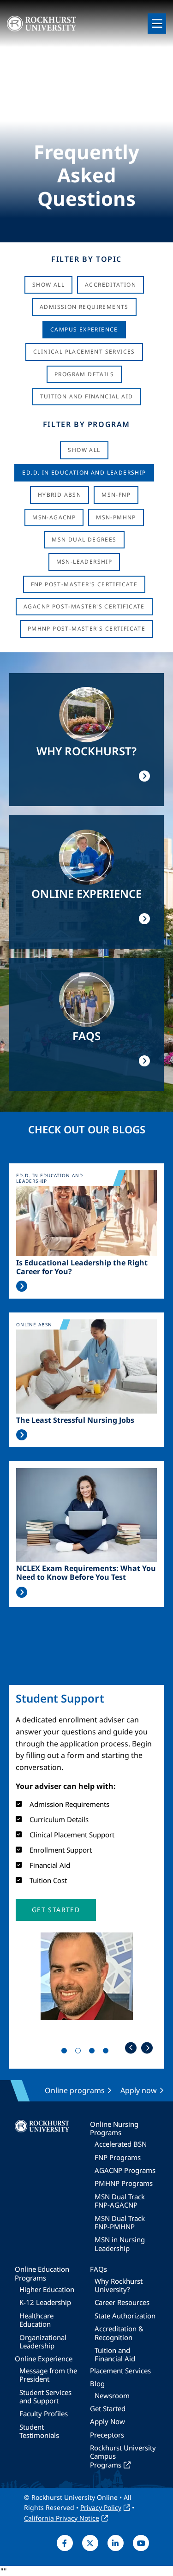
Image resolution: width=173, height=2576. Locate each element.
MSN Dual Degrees (84, 539)
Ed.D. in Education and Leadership (84, 472)
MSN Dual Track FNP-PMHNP (120, 2222)
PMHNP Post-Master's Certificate (86, 629)
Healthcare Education (36, 2320)
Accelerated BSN (121, 2144)
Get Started (108, 2408)
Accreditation (110, 285)
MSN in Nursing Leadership (120, 2244)
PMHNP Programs (124, 2183)
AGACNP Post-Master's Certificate (84, 606)
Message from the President (48, 2375)
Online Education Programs (42, 2273)
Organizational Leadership (43, 2341)
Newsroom (112, 2395)
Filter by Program (86, 424)
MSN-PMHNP (116, 517)
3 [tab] (94, 2052)
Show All (48, 285)
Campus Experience (84, 329)
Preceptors (107, 2435)
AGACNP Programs (125, 2170)
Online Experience (44, 2359)
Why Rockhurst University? (119, 2285)
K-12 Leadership (45, 2302)
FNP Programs (118, 2157)
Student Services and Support (45, 2396)
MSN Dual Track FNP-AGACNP (120, 2201)
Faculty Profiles (44, 2413)
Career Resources (122, 2302)
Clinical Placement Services (84, 352)
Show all (84, 450)
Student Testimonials (39, 2431)
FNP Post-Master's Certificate (84, 584)
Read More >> (22, 1286)
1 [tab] (66, 2052)
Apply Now (107, 2421)
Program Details (84, 374)
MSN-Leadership (84, 562)
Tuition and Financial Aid (115, 2354)
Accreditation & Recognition (119, 2333)
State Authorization (125, 2316)
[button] (56, 1910)
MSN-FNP (116, 495)
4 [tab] (107, 2052)
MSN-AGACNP (54, 517)
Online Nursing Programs (114, 2128)
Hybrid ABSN (60, 495)
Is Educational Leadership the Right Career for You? (82, 1267)
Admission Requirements (84, 307)
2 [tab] (80, 2052)
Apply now (139, 2090)
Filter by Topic (86, 259)
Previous (131, 2048)
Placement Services (120, 2371)
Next (147, 2048)
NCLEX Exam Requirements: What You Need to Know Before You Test (86, 1573)
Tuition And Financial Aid (87, 396)
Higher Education (47, 2289)
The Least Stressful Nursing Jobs (75, 1420)
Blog (97, 2383)
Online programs (75, 2090)
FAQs (98, 2269)
